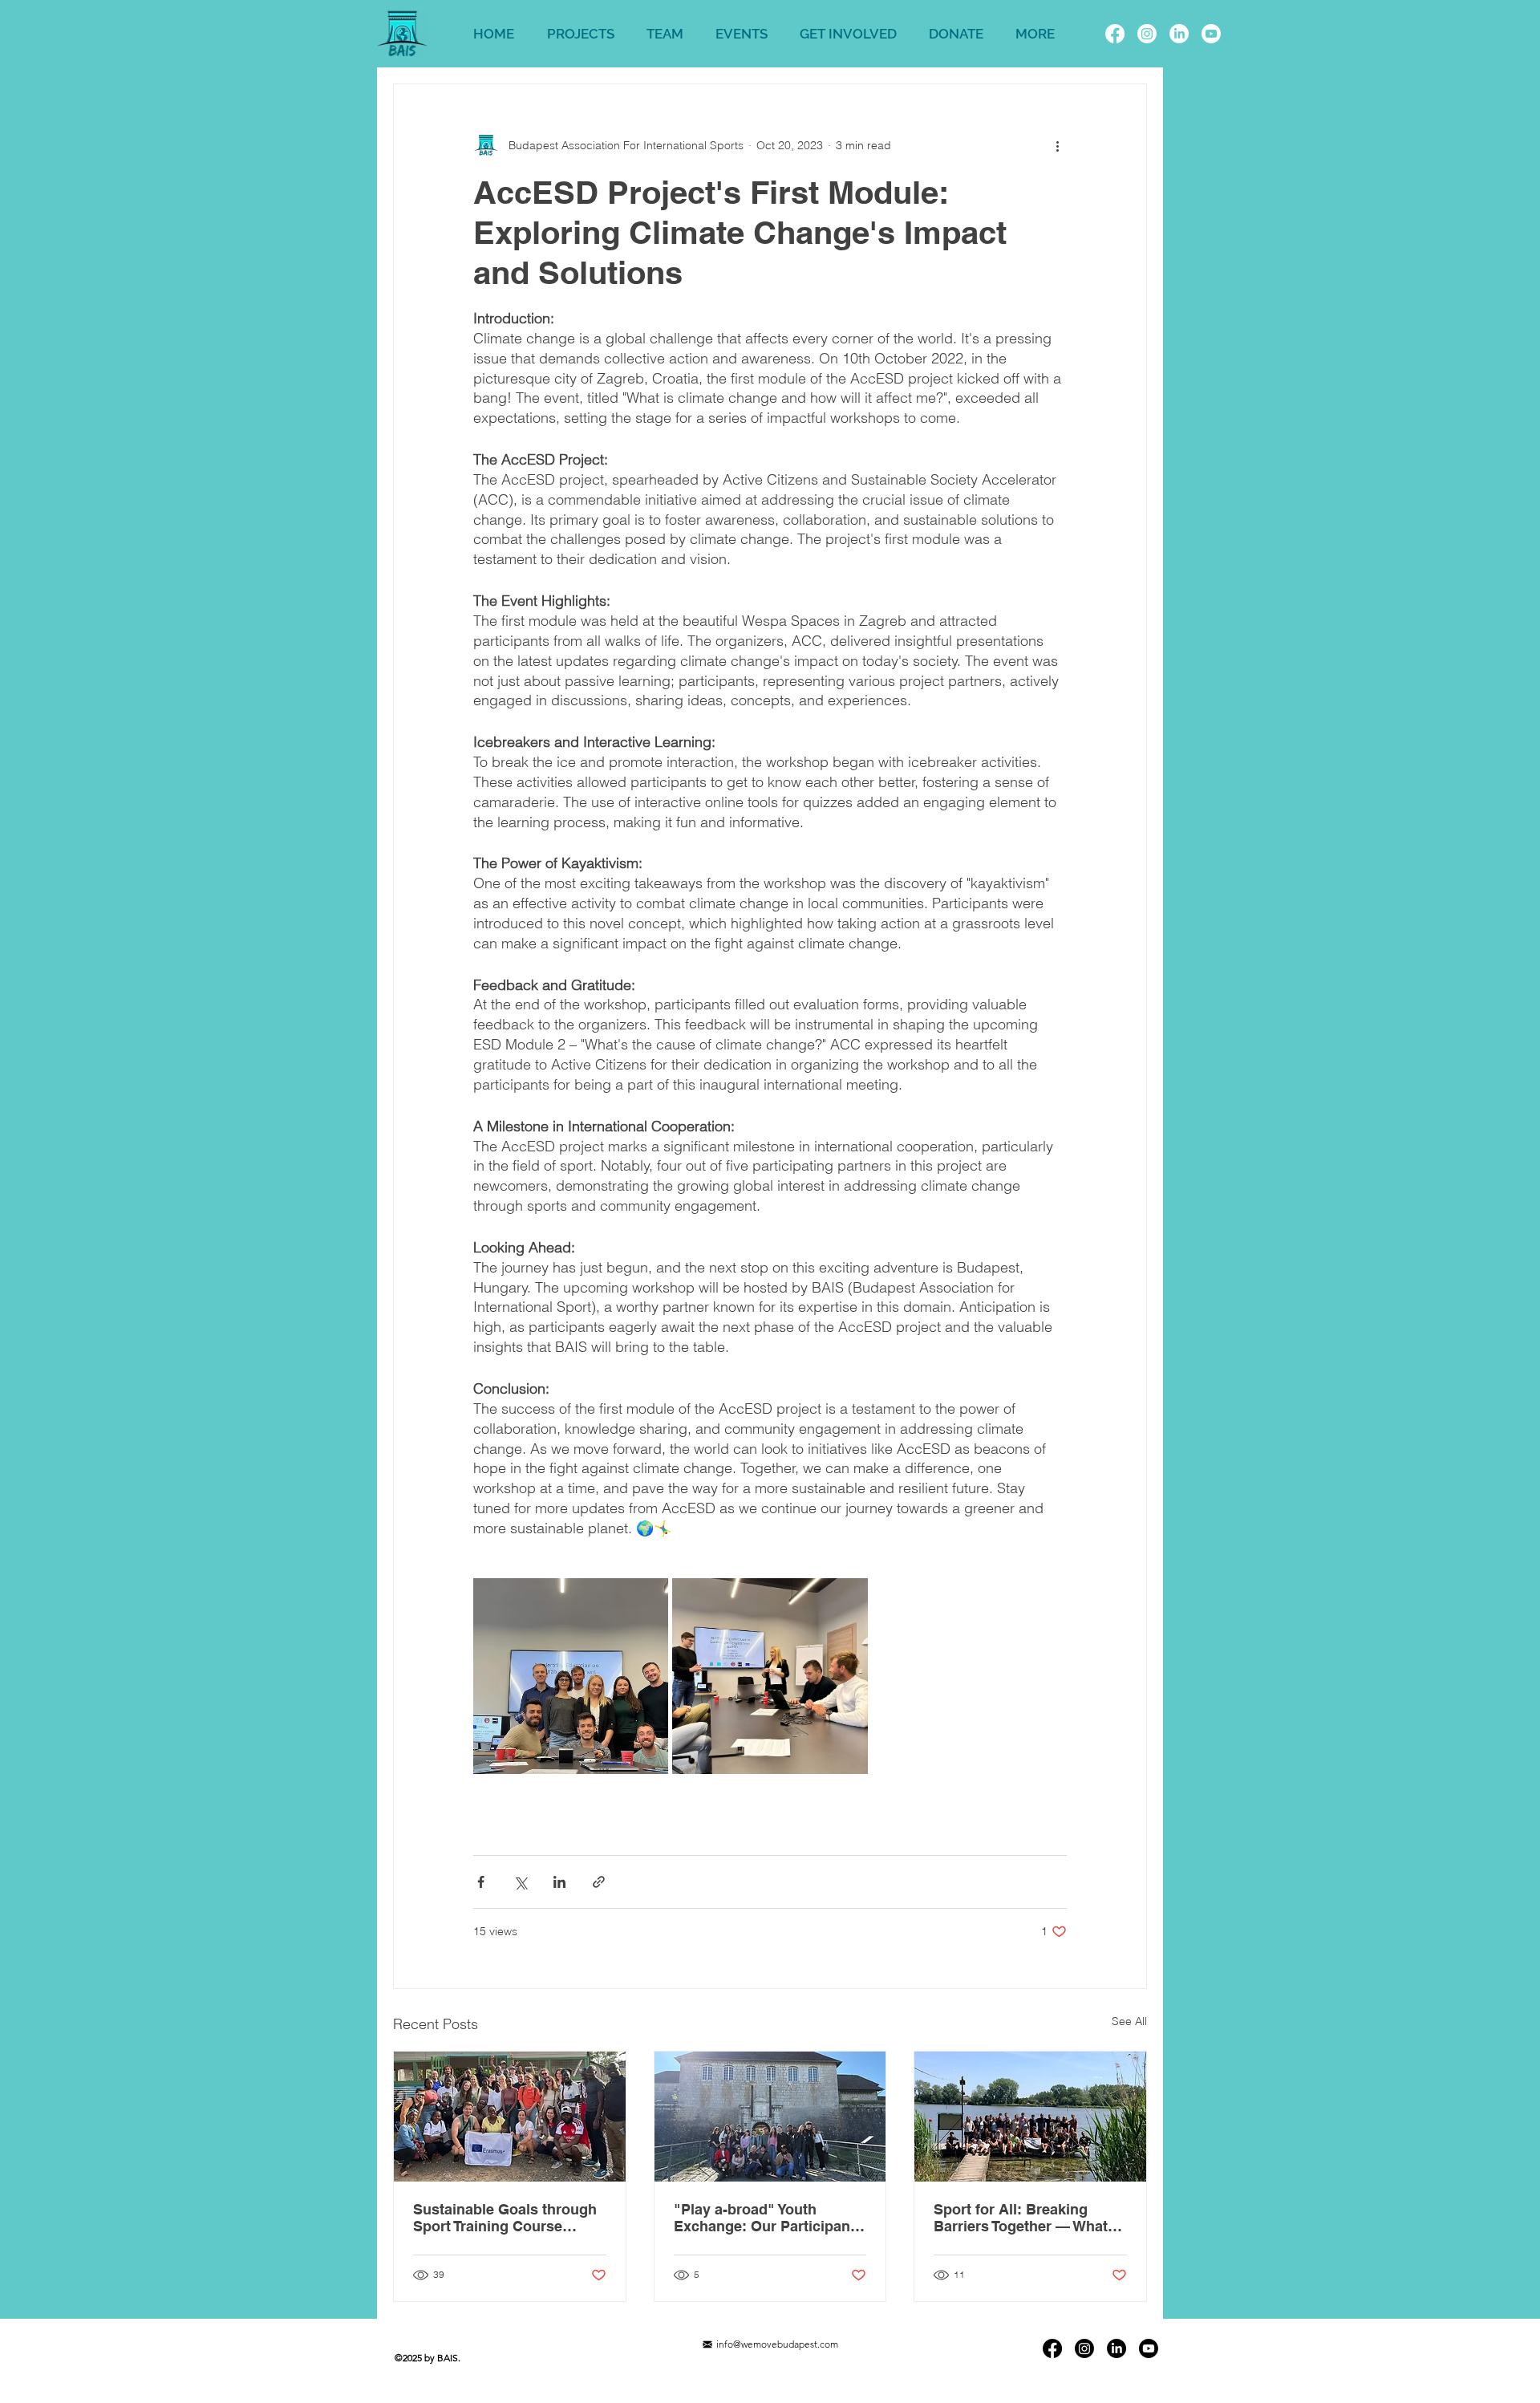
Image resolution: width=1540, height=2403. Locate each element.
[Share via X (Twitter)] (520, 1882)
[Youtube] (1211, 34)
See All (1129, 2021)
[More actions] (1057, 145)
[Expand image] (571, 1676)
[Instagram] (1147, 34)
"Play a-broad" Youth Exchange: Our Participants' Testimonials (770, 2218)
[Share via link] (599, 1882)
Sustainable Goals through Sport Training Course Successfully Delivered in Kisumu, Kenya (505, 2218)
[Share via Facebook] (481, 1882)
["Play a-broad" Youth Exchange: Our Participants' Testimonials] (770, 2117)
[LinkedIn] (1179, 34)
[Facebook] (1115, 34)
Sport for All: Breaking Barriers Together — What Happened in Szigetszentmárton (1021, 2218)
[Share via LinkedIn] (559, 1882)
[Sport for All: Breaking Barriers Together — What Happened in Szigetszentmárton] (1030, 2117)
